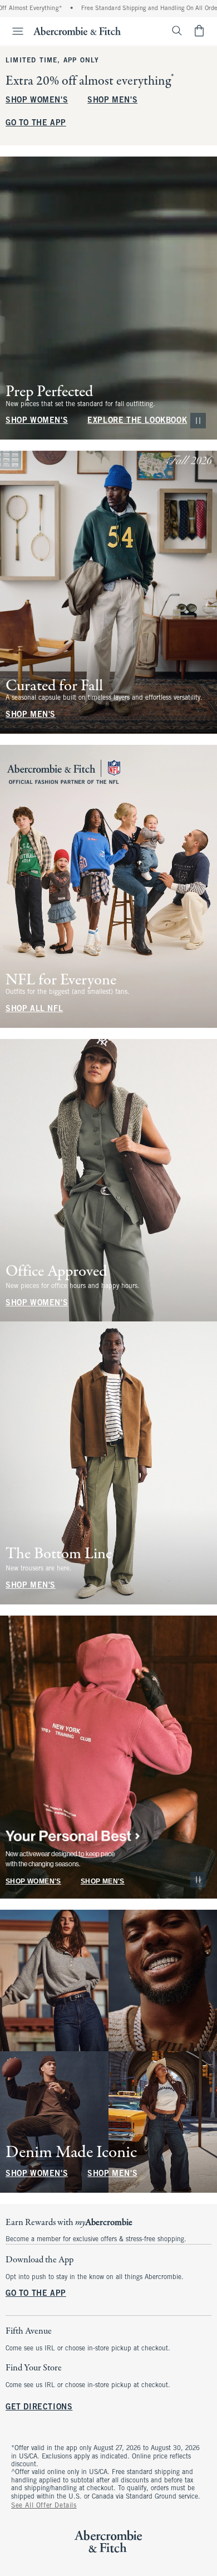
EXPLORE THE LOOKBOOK (137, 421)
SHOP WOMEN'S (37, 101)
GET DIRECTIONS (39, 2408)
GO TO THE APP (36, 123)
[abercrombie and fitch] (77, 31)
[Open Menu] (13, 31)
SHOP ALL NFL (34, 1009)
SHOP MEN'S (112, 101)
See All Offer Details (44, 2506)
